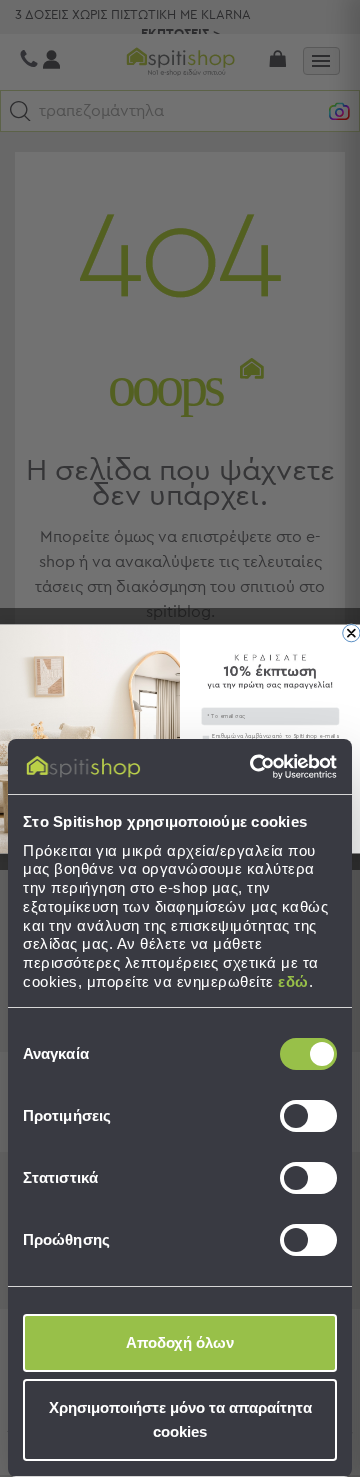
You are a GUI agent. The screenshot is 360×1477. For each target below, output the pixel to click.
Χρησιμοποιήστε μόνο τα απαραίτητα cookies (180, 1419)
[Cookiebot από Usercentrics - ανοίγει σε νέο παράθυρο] (254, 767)
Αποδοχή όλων (180, 1342)
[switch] (308, 1116)
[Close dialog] (351, 632)
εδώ (293, 981)
